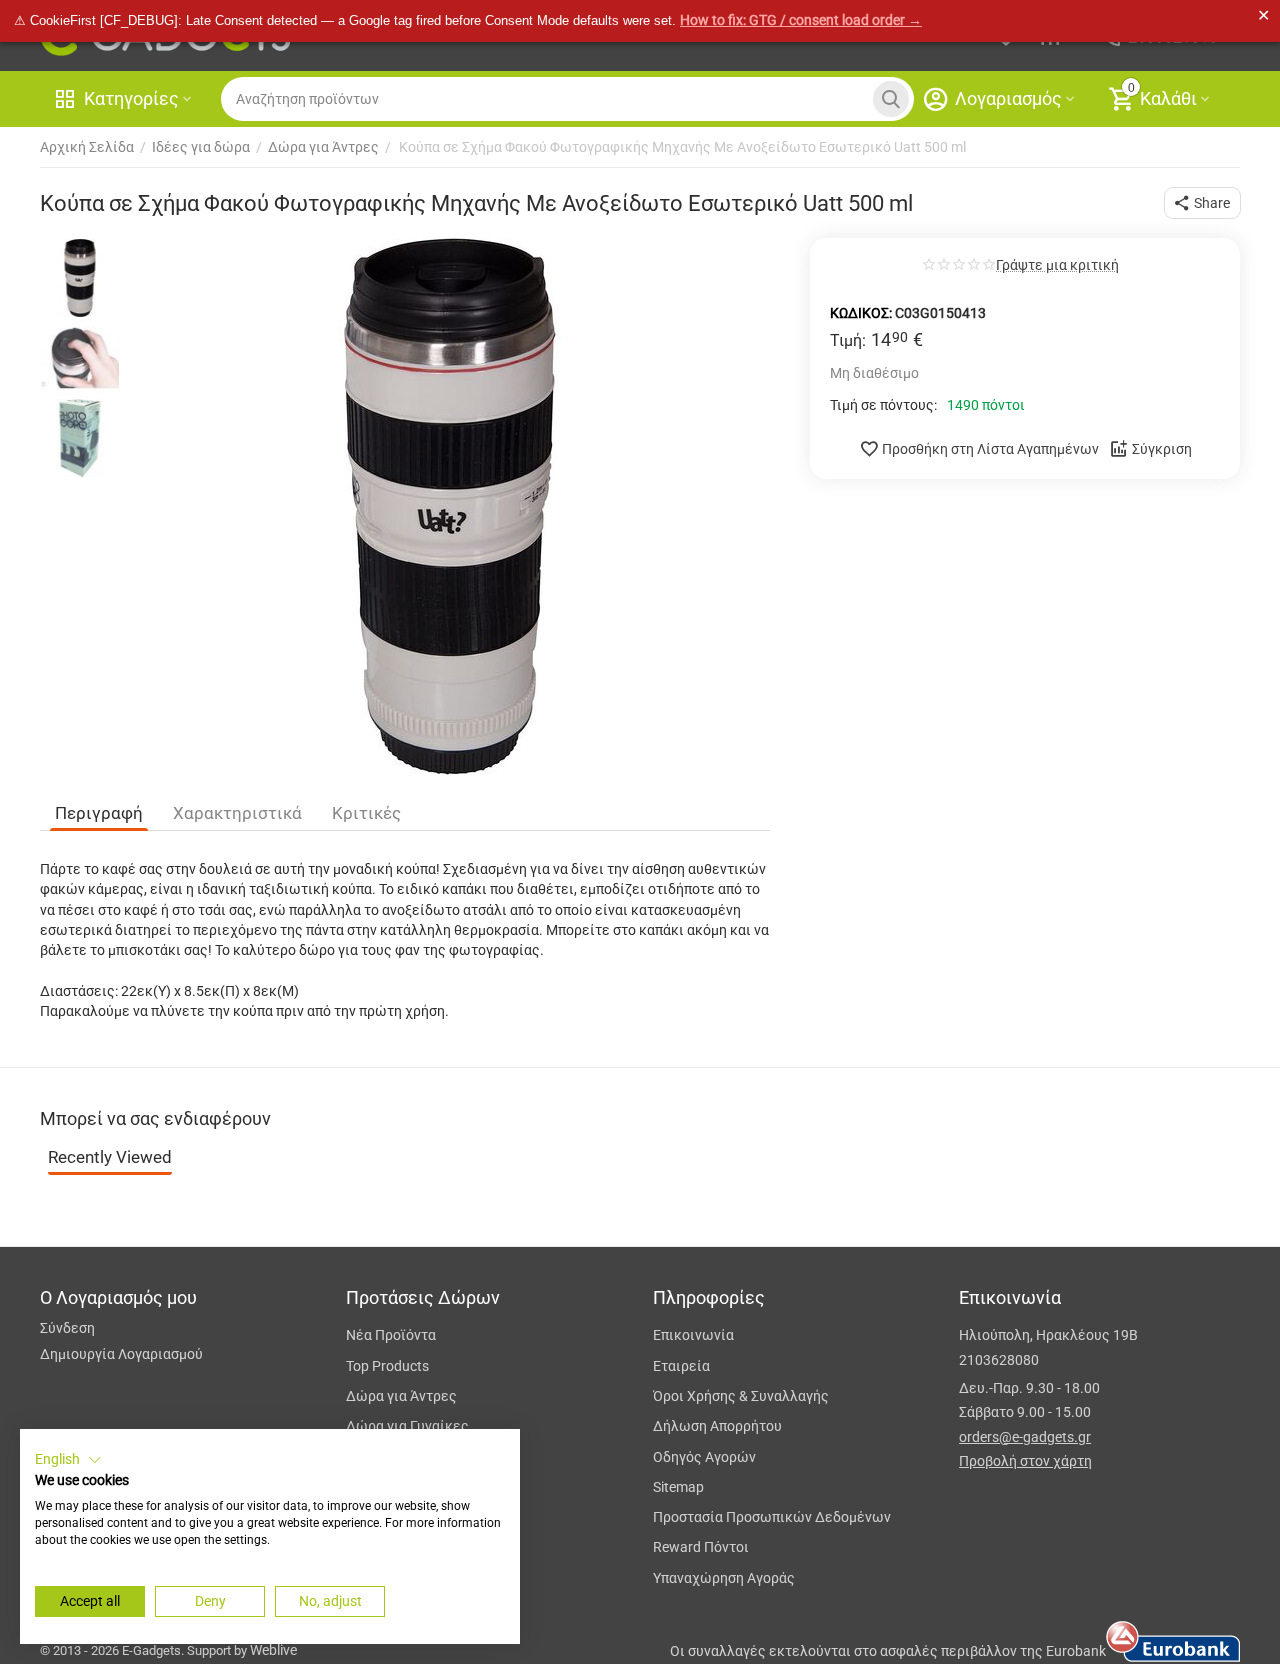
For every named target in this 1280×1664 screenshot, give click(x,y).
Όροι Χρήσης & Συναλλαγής (741, 1396)
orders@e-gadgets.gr (1025, 1437)
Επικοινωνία (693, 1335)
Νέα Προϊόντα (391, 1335)
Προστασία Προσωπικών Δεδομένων (772, 1517)
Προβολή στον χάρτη (1025, 1461)
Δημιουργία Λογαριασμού (121, 1354)
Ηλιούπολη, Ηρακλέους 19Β (1048, 1335)
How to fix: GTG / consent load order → (801, 20)
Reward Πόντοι (701, 1547)
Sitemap (678, 1487)
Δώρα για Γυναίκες (407, 1426)
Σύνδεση (67, 1328)
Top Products (387, 1366)
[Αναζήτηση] (891, 99)
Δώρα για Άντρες (401, 1396)
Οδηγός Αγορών (704, 1457)
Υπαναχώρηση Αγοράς (724, 1578)
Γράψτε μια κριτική (1057, 265)
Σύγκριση (1162, 449)
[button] (1202, 203)
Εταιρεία (681, 1366)
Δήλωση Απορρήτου (717, 1426)
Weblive (273, 1650)
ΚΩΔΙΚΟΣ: (861, 313)
